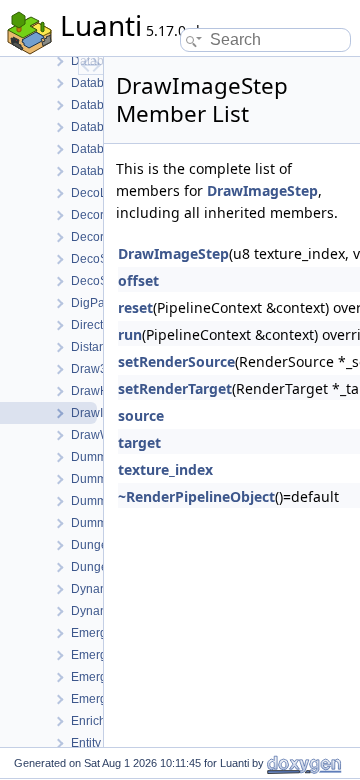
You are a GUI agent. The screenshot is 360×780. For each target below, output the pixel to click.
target (139, 442)
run (130, 334)
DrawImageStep (262, 190)
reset (135, 307)
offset (138, 280)
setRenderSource (176, 361)
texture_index (165, 469)
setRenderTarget (175, 388)
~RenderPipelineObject (196, 496)
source (141, 415)
